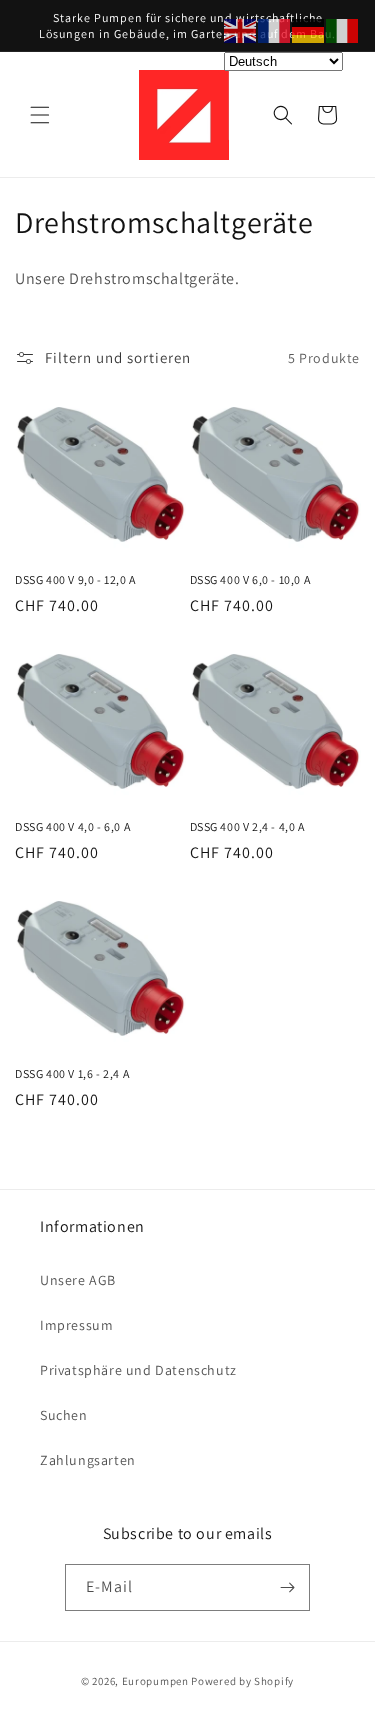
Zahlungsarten (88, 1460)
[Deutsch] (309, 29)
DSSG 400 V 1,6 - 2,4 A (72, 1073)
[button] (40, 115)
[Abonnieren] (287, 1587)
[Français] (275, 29)
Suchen (64, 1415)
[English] (241, 29)
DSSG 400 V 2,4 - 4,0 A (247, 826)
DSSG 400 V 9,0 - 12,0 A (75, 579)
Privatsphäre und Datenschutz (138, 1370)
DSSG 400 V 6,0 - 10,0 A (250, 579)
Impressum (76, 1325)
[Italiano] (343, 29)
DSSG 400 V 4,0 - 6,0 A (72, 826)
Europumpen (155, 1681)
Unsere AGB (78, 1280)
